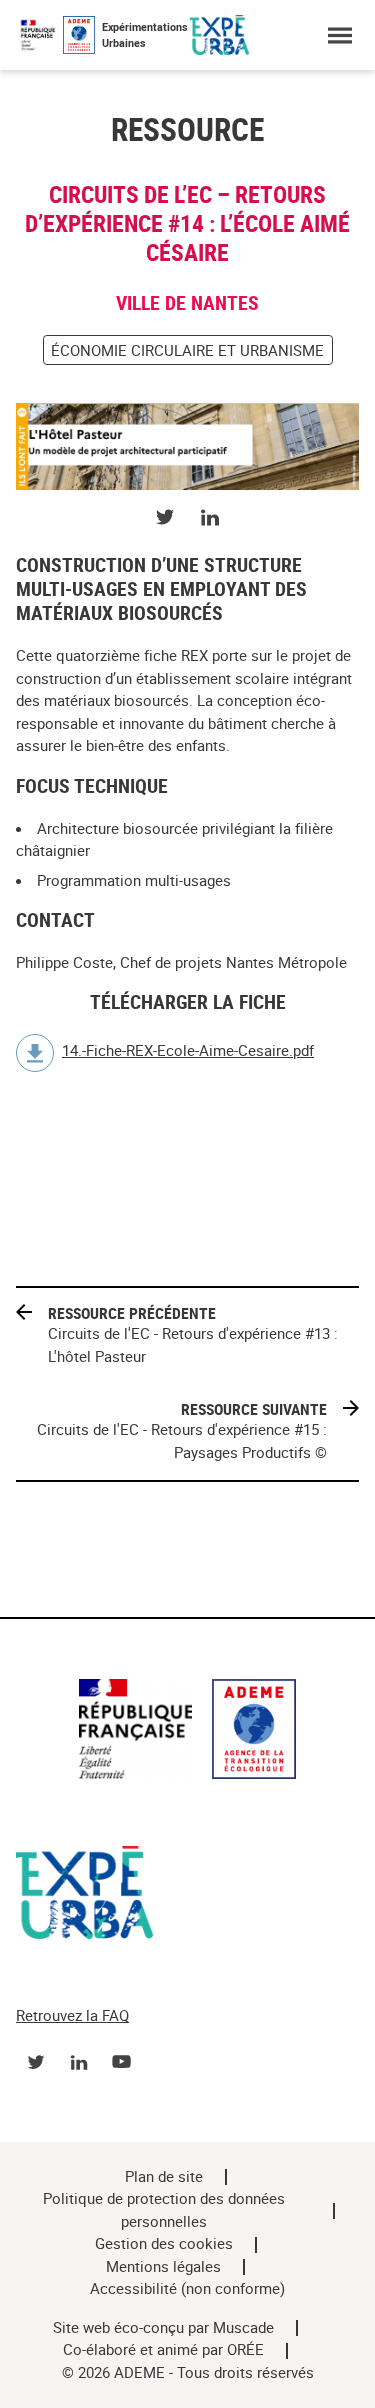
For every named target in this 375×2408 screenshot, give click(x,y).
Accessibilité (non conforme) (187, 2289)
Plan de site (164, 2177)
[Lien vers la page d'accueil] (187, 1732)
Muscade (243, 2328)
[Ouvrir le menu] (339, 35)
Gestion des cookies (164, 2244)
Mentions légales (163, 2267)
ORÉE (245, 2350)
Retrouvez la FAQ (72, 2016)
